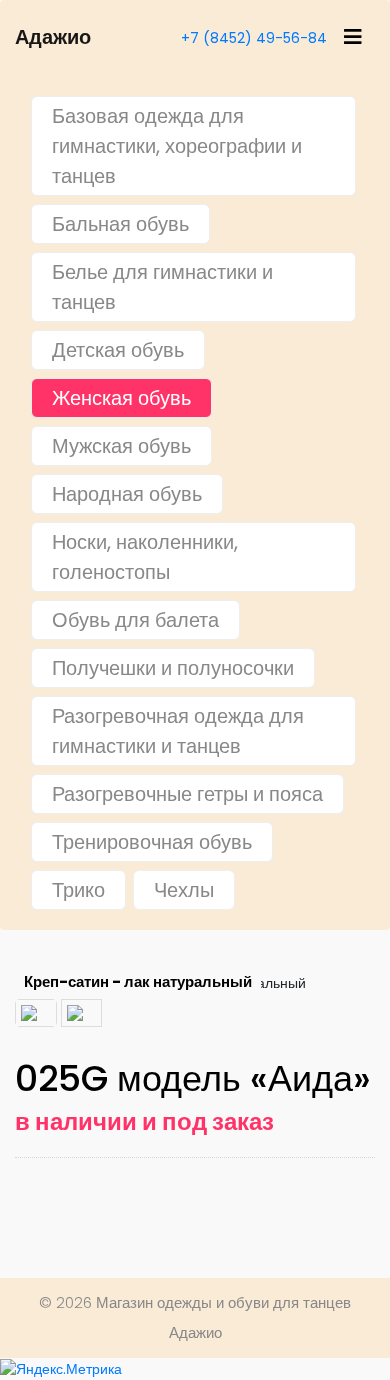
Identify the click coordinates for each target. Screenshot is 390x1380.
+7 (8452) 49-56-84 (254, 38)
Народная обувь (127, 494)
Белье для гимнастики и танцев (162, 287)
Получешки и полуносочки (173, 668)
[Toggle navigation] (353, 37)
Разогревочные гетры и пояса (187, 794)
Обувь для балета (135, 620)
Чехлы (184, 890)
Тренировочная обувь (152, 842)
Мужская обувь (121, 446)
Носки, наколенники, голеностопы (145, 557)
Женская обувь (121, 398)
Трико (78, 890)
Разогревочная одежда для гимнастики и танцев (178, 731)
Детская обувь (118, 350)
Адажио (53, 37)
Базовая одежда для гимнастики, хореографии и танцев (177, 146)
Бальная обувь (120, 224)
